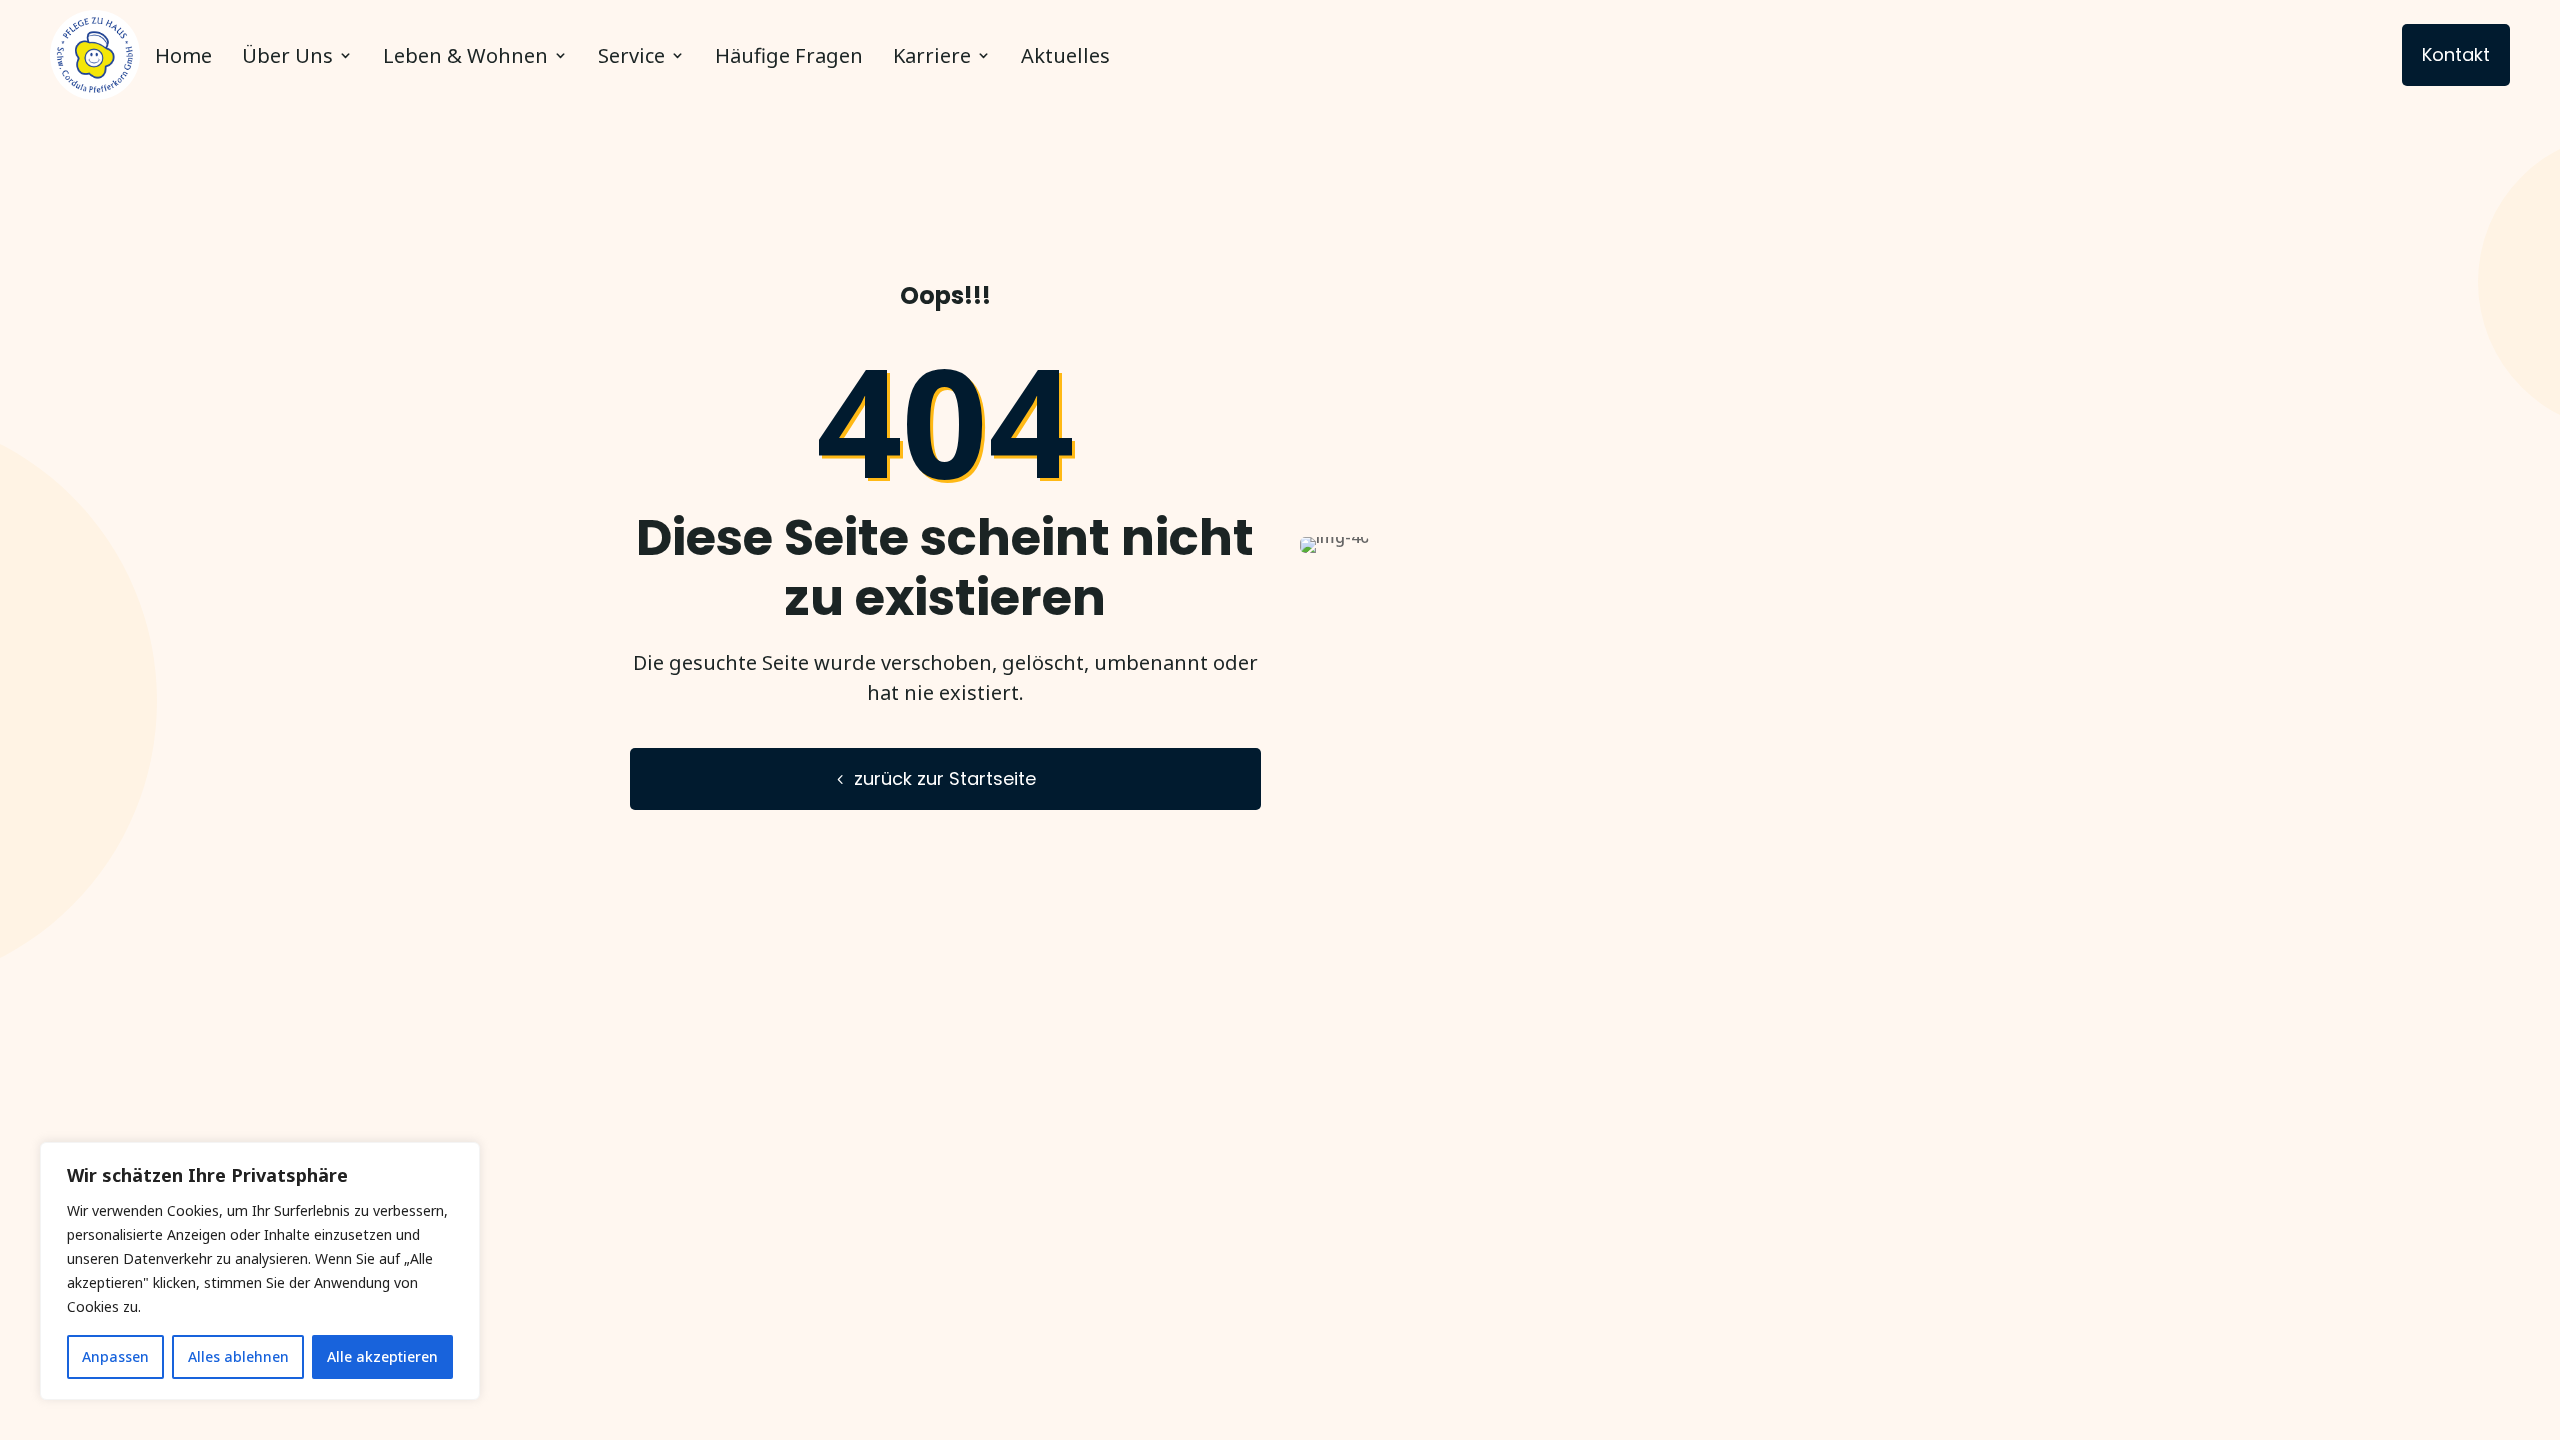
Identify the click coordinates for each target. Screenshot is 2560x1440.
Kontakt (2456, 54)
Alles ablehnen (238, 1356)
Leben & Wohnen (465, 55)
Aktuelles (1065, 55)
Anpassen (115, 1356)
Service (631, 55)
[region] (260, 1271)
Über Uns (287, 55)
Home (183, 55)
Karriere (932, 55)
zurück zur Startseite (945, 778)
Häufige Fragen (789, 55)
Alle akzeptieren (382, 1356)
